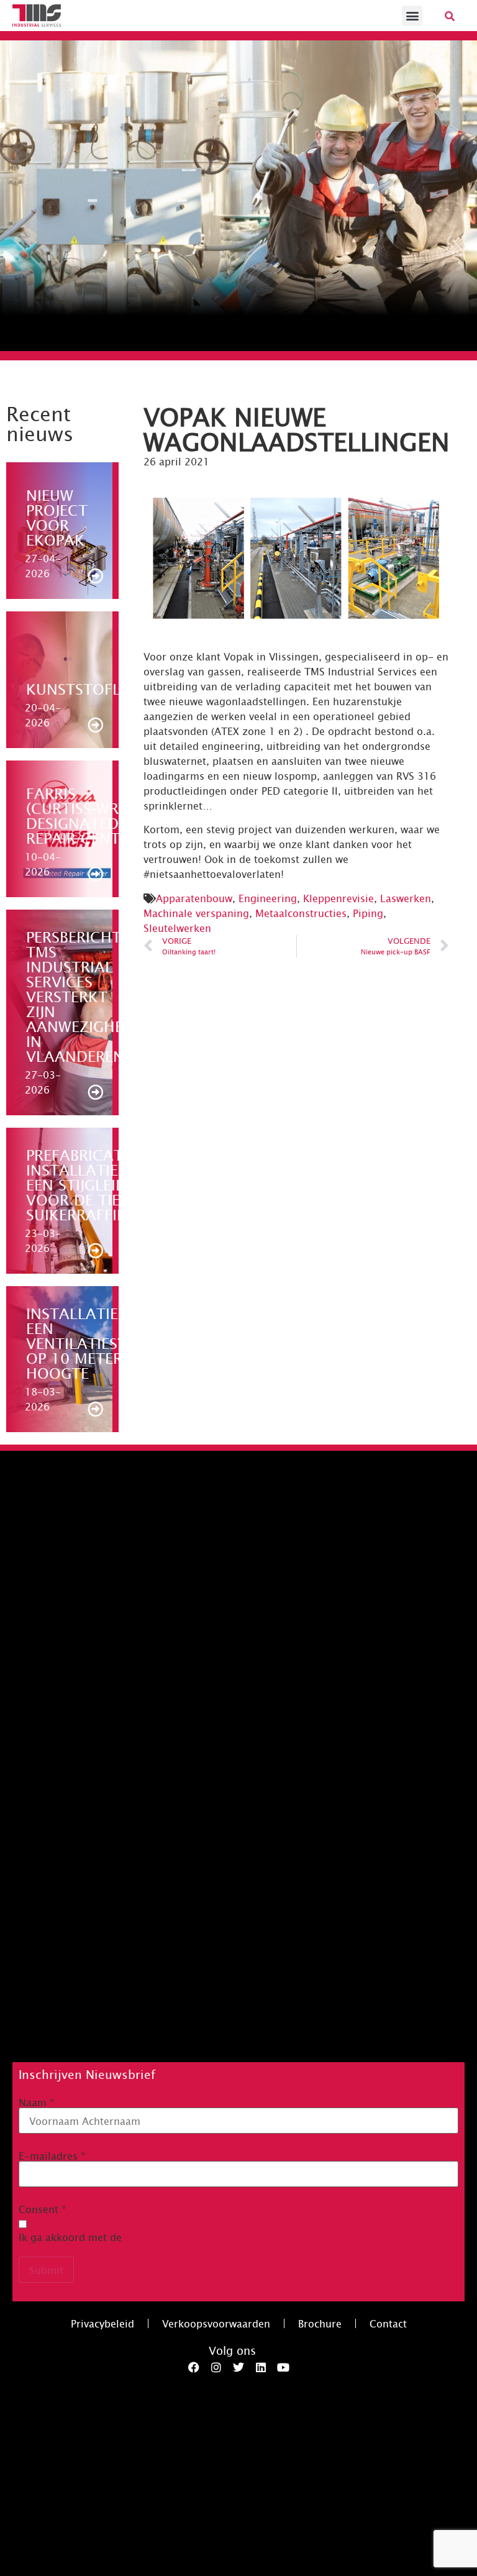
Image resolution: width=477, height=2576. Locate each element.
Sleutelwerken (177, 928)
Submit (46, 2270)
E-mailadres (52, 2155)
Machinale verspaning (196, 913)
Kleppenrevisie (338, 898)
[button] (412, 16)
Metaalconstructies (301, 913)
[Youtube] (283, 2367)
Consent (43, 2209)
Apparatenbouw (194, 898)
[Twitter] (238, 2367)
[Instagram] (216, 2367)
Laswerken (406, 898)
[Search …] (450, 16)
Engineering (268, 898)
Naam (37, 2102)
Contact (388, 2323)
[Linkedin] (261, 2367)
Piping (368, 913)
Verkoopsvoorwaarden (216, 2323)
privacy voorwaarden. (176, 2237)
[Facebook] (194, 2367)
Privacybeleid (102, 2323)
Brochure (320, 2323)
